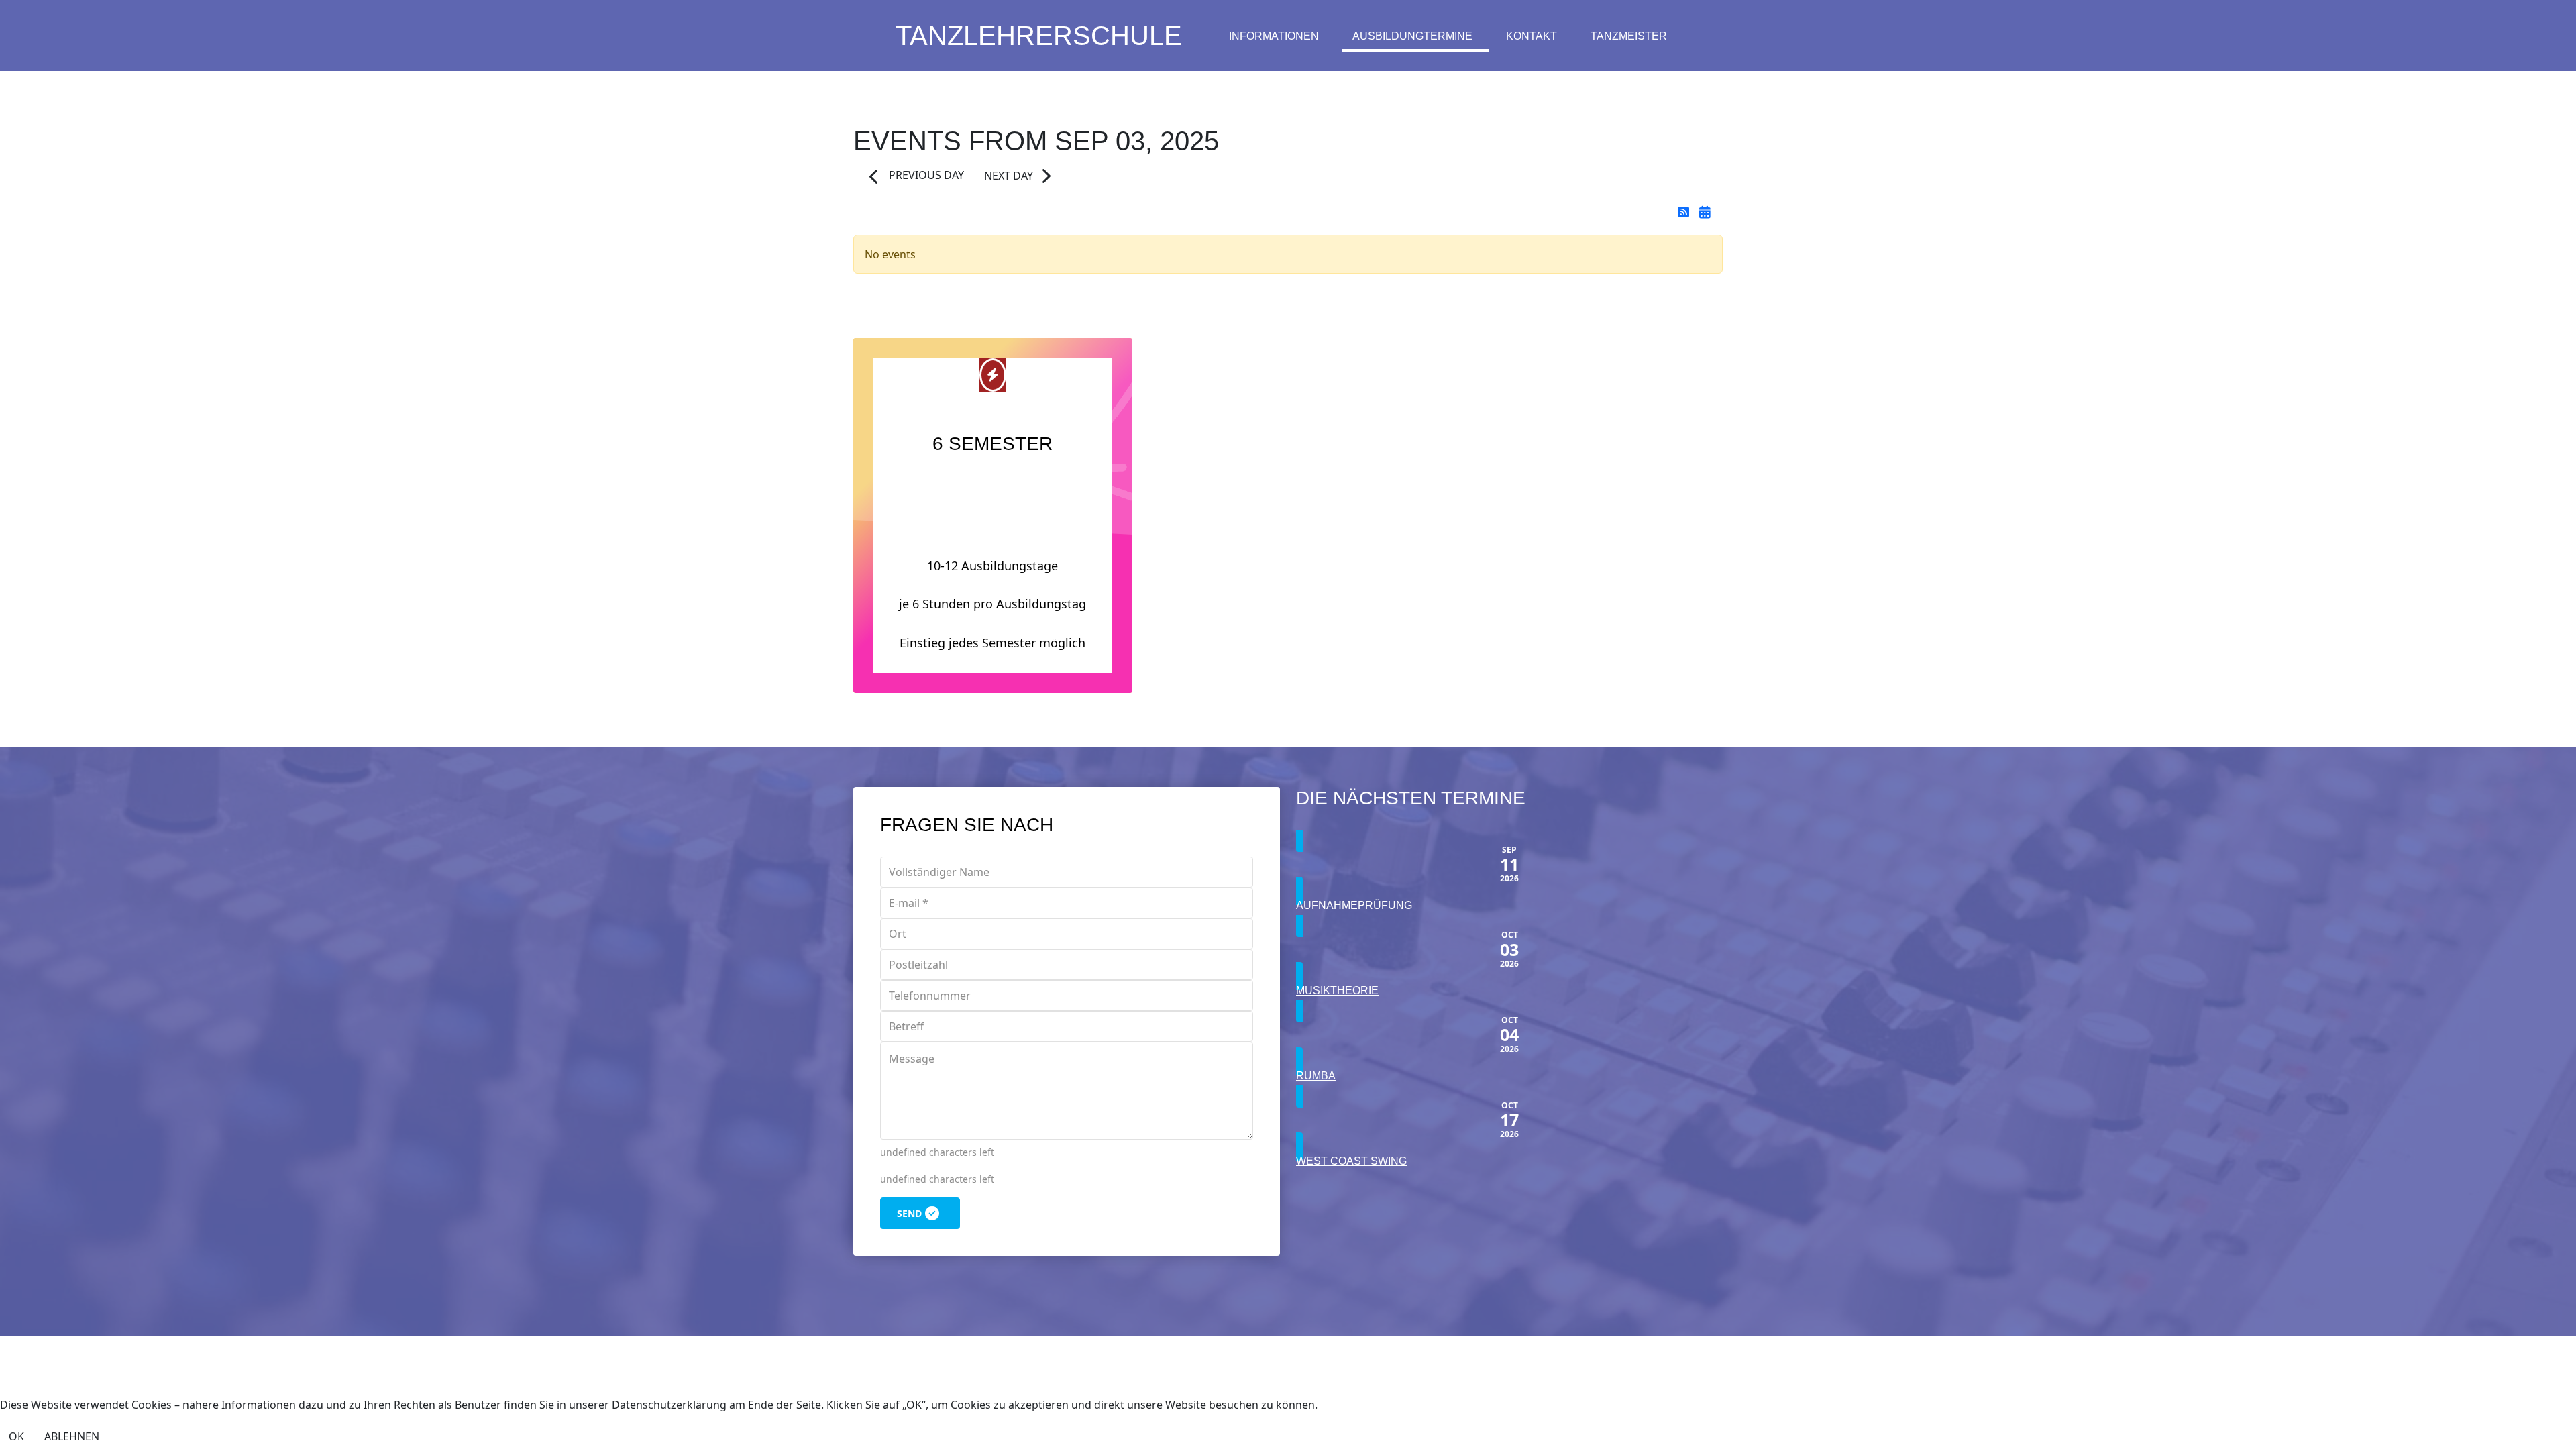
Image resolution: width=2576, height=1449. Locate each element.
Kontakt (1532, 36)
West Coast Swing (1351, 1161)
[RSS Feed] (1685, 212)
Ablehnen (72, 1436)
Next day (1009, 176)
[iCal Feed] (1705, 212)
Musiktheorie (1337, 990)
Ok (16, 1436)
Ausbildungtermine (1412, 36)
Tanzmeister (1629, 36)
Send (909, 1213)
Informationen (1274, 36)
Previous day (925, 175)
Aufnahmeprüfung (1354, 905)
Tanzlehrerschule (1039, 36)
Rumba (1316, 1076)
